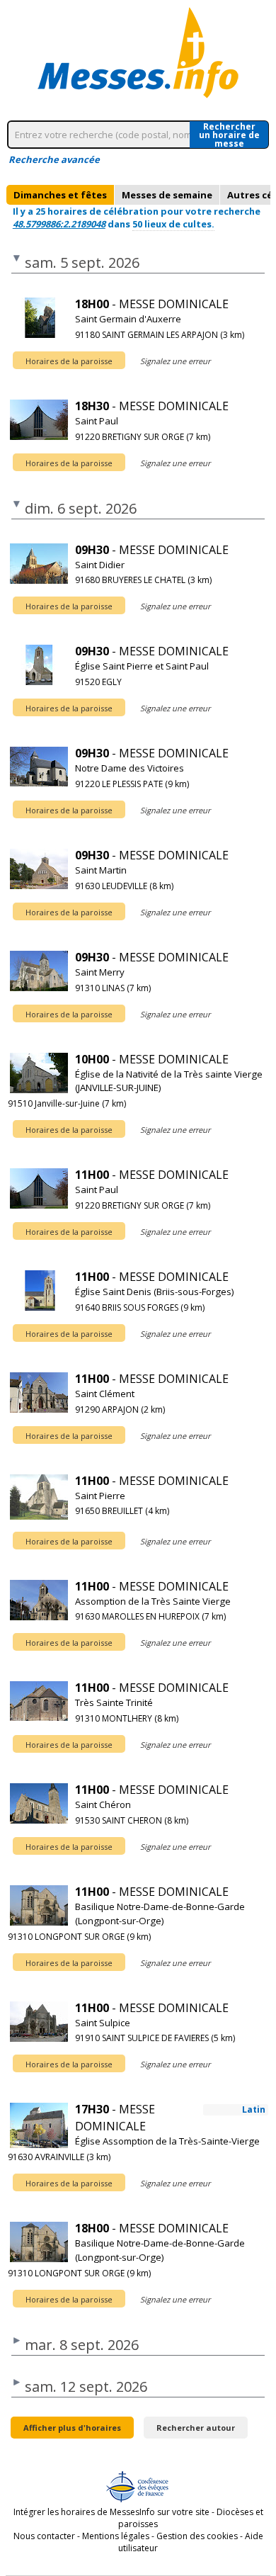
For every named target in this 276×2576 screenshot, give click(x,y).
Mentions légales (116, 2536)
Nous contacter (44, 2536)
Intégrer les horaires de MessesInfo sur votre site (111, 2512)
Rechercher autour (196, 2428)
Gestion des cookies (197, 2536)
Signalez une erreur (175, 361)
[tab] (60, 195)
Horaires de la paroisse (69, 361)
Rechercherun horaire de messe (229, 135)
